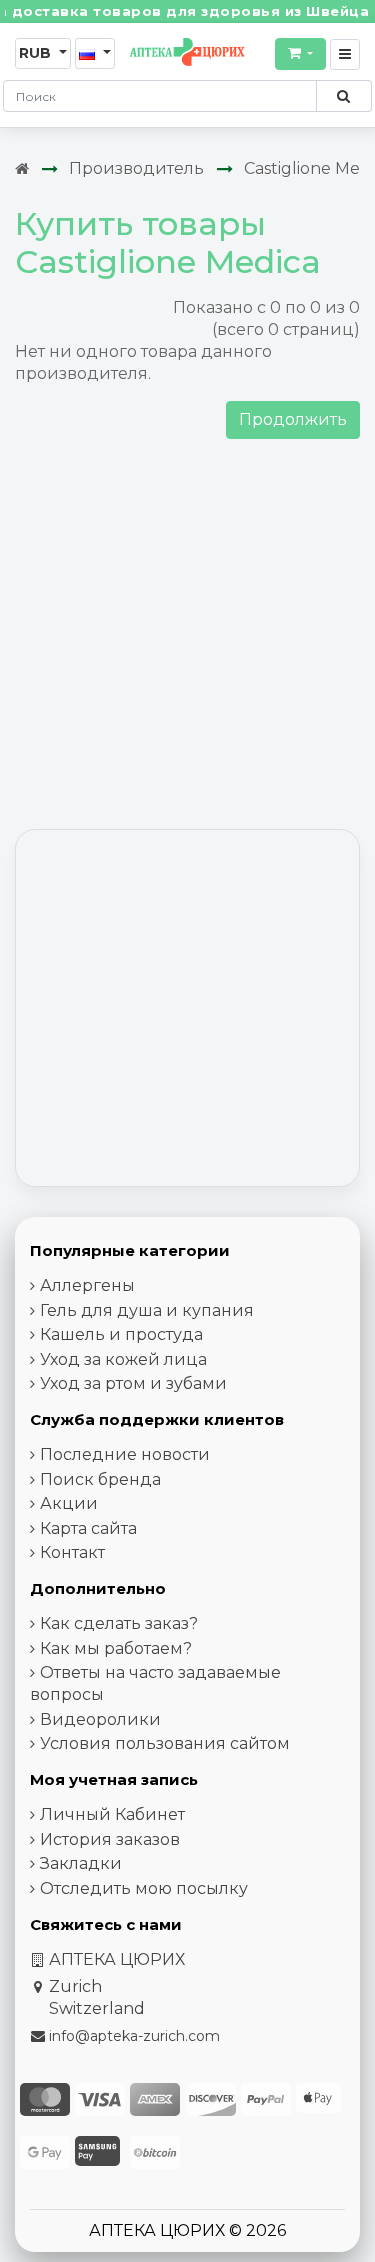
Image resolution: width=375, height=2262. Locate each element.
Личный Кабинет (112, 1814)
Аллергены (87, 1285)
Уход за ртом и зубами (133, 1383)
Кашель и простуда (121, 1334)
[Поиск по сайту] (343, 96)
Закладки (81, 1863)
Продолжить (293, 419)
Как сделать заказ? (119, 1623)
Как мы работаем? (116, 1648)
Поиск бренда (100, 1479)
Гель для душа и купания (147, 1310)
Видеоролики (100, 1719)
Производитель (136, 168)
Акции (69, 1503)
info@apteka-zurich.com (134, 2036)
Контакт (72, 1552)
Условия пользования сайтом (165, 1743)
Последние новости (125, 1454)
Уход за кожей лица (123, 1359)
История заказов (110, 1839)
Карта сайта (88, 1528)
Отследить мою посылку (144, 1888)
